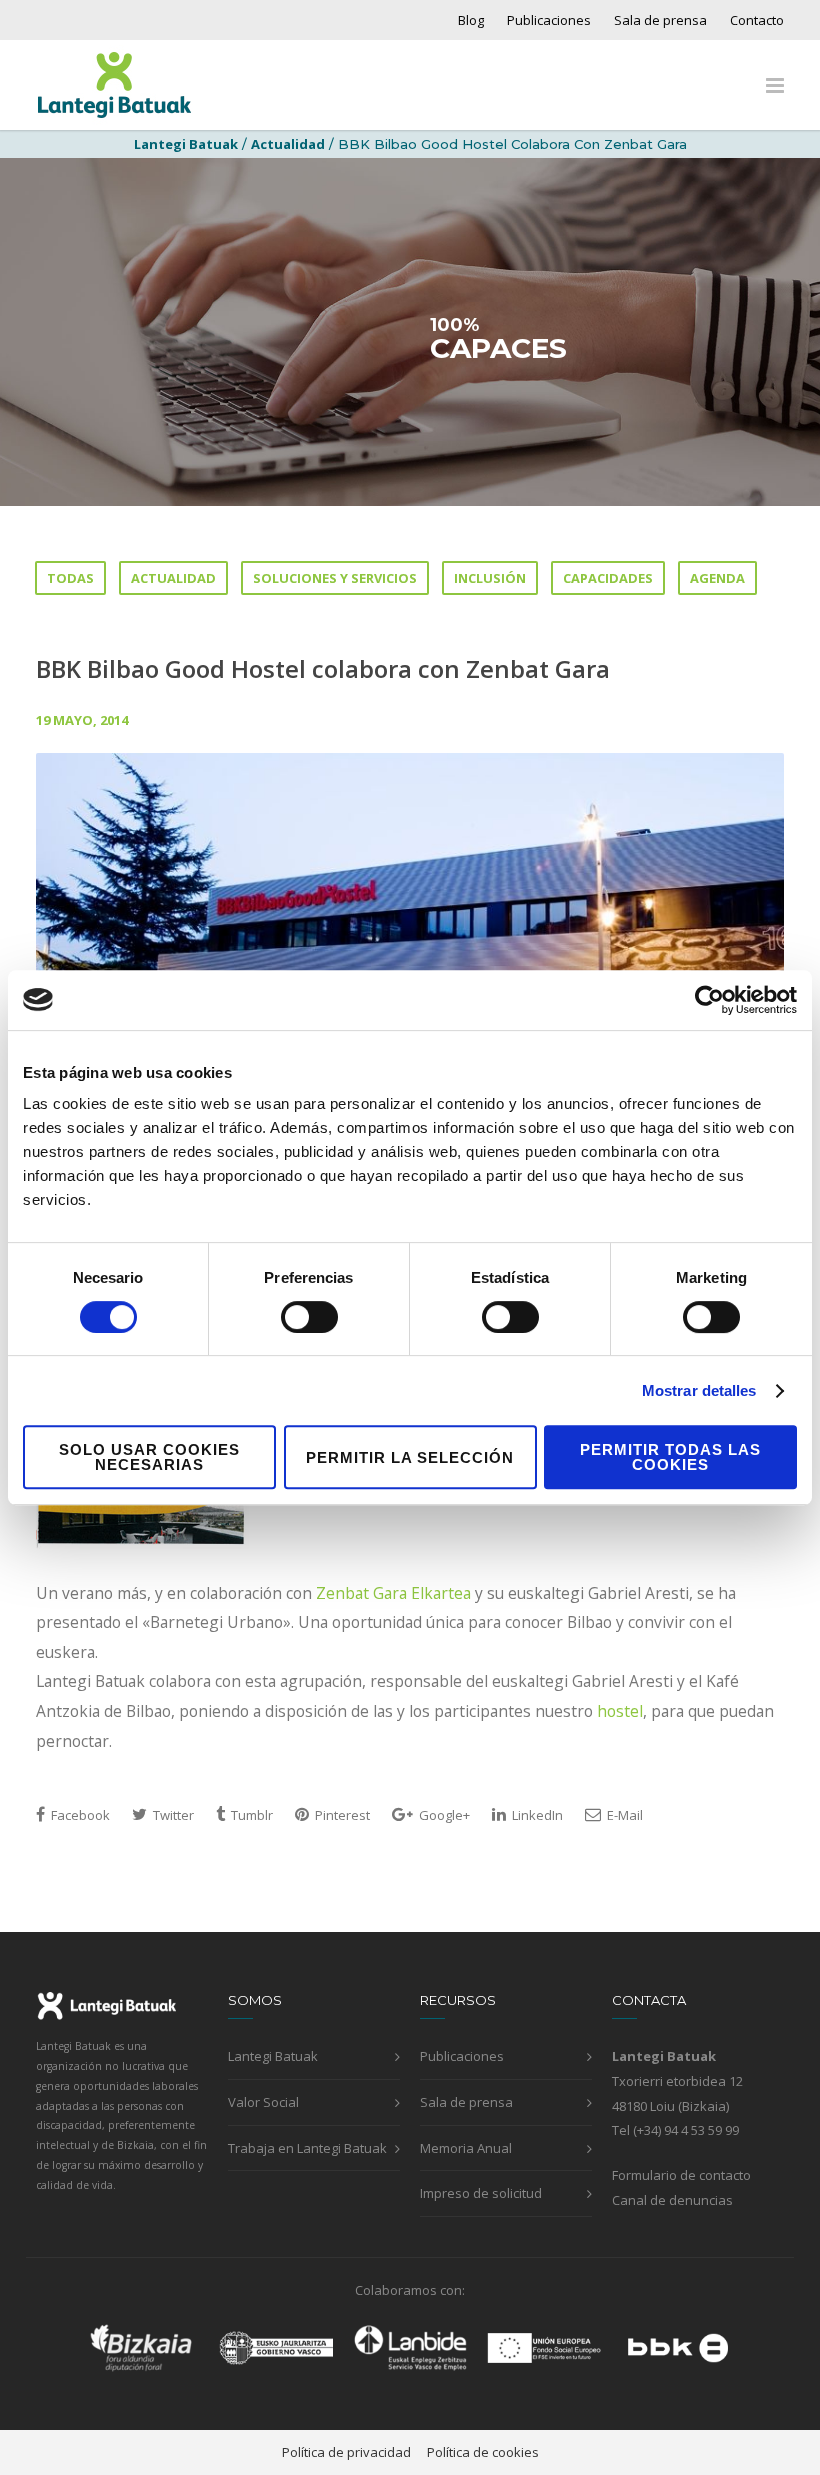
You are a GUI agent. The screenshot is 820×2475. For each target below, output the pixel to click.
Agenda (717, 578)
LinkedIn (536, 1815)
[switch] (309, 1317)
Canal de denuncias (672, 2200)
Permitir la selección (410, 1457)
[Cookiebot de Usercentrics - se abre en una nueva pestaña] (709, 1000)
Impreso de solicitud (481, 2193)
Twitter (172, 1815)
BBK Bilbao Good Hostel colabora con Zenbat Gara (323, 668)
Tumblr (250, 1815)
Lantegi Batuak (273, 2056)
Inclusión (490, 578)
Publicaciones (549, 20)
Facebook (79, 1815)
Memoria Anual (466, 2148)
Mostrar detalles (699, 1390)
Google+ (443, 1815)
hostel (620, 1711)
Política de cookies (483, 2452)
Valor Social (263, 2102)
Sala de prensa (660, 20)
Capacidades (608, 578)
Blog (471, 20)
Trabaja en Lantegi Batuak (307, 2148)
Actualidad (288, 144)
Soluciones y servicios (335, 578)
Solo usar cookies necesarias (149, 1457)
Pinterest (341, 1815)
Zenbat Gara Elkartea (395, 1593)
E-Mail (623, 1815)
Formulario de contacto (681, 2175)
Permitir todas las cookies (670, 1457)
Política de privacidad (346, 2452)
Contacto (757, 20)
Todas (70, 578)
